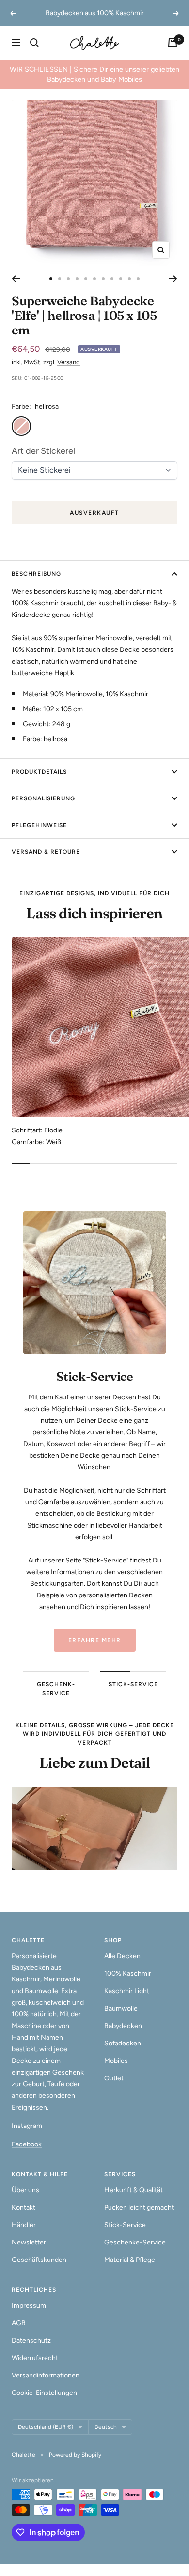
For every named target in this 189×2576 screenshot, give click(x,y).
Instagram (27, 2126)
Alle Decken (122, 1956)
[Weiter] (173, 279)
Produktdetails (39, 772)
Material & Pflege (130, 2260)
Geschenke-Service (135, 2242)
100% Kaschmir (128, 1973)
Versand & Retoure (46, 852)
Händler (24, 2225)
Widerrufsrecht (35, 2358)
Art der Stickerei (43, 451)
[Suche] (34, 43)
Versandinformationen (46, 2375)
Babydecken (123, 2026)
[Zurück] (16, 279)
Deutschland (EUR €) (46, 2427)
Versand (69, 362)
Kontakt (24, 2207)
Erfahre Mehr (95, 1640)
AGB (19, 2323)
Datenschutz (31, 2340)
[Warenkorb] (173, 43)
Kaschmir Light (127, 1991)
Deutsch (106, 2427)
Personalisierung (43, 798)
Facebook (27, 2144)
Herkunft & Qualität (134, 2190)
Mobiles (116, 2061)
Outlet (114, 2078)
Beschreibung (36, 574)
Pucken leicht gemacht (139, 2207)
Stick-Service (125, 2225)
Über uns (25, 2190)
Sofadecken (123, 2043)
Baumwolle (121, 2008)
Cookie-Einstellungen (44, 2393)
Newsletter (29, 2242)
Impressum (29, 2305)
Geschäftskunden (39, 2260)
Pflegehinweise (39, 825)
